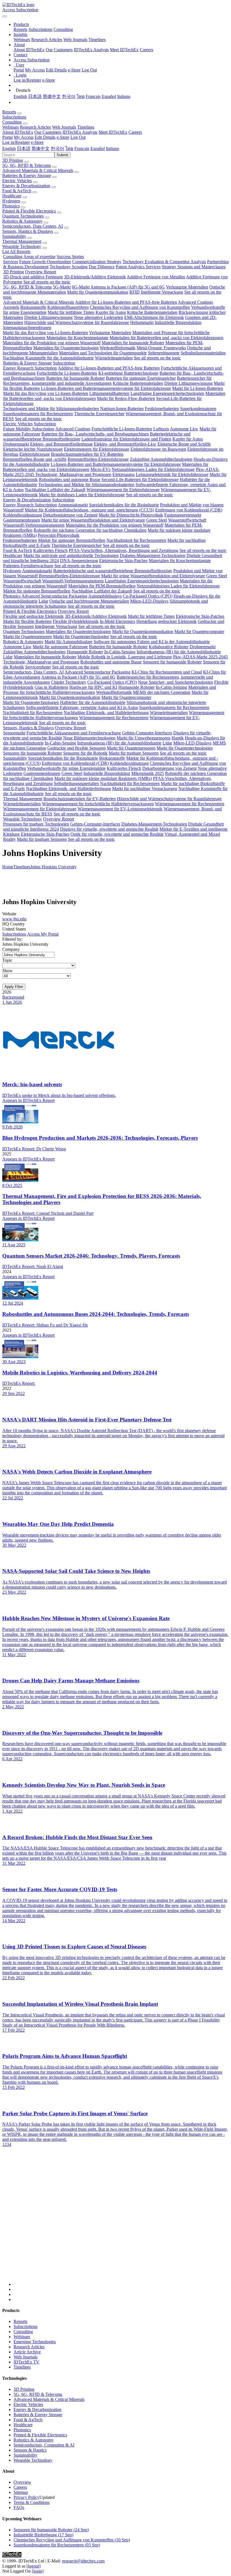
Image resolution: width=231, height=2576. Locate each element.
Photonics (11, 206)
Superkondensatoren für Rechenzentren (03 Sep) (57, 2545)
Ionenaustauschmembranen (27, 327)
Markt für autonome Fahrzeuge (60, 647)
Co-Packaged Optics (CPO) (148, 596)
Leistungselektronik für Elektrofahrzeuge (172, 474)
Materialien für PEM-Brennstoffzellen (102, 586)
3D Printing (13, 160)
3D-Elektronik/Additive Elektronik (95, 277)
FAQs (19, 2507)
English (20, 96)
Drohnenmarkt (16, 444)
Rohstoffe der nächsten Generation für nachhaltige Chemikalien (90, 530)
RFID (135, 292)
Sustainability (14, 236)
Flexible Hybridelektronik (76, 621)
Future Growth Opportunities (45, 262)
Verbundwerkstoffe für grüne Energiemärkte (66, 768)
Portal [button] (7, 137)
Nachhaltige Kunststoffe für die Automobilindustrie (48, 358)
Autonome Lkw (184, 429)
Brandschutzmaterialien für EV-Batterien (87, 454)
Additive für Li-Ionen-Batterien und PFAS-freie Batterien (126, 302)
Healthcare (12, 196)
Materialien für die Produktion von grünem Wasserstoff (52, 343)
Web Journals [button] (64, 127)
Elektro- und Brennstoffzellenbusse (61, 444)
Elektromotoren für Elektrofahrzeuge (97, 449)
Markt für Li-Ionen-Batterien (198, 388)
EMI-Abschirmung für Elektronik (154, 317)
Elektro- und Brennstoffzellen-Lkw (125, 444)
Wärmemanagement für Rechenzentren (114, 718)
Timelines (97, 40)
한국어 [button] (57, 148)
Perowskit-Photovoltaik (59, 535)
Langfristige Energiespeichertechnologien (167, 393)
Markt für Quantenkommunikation (98, 292)
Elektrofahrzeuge (35, 454)
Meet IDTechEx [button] (113, 132)
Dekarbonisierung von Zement (70, 515)
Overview (22, 2482)
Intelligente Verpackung (162, 292)
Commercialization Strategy (97, 262)
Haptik (178, 738)
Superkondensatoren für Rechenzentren (38, 414)
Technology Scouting (69, 267)
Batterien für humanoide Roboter (75, 378)
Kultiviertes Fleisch (50, 550)
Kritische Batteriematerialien (152, 312)
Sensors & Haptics (30, 2450)
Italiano (124, 96)
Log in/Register (27, 80)
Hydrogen (11, 201)
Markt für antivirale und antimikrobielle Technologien (71, 555)
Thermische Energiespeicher (99, 414)
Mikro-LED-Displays (149, 601)
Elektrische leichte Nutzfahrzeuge (33, 449)
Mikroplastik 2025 (148, 773)
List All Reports (16, 251)
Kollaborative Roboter (169, 647)
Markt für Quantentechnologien (81, 637)
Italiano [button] (113, 148)
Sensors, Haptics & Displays (28, 231)
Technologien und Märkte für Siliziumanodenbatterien (51, 409)
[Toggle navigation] (5, 16)
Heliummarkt (142, 322)
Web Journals (75, 40)
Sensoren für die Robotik (85, 753)
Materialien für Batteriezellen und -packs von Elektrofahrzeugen (166, 338)
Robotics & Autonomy (22, 221)
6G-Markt (81, 287)
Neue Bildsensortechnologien (89, 738)
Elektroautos (124, 474)
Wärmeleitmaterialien (114, 358)
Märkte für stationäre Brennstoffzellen (72, 540)
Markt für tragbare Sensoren (134, 753)
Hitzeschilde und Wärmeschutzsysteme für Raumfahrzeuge (77, 322)
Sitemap (21, 2492)
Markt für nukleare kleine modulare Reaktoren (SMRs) (103, 778)
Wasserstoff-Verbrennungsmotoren (34, 525)
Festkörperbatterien (162, 409)
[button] (21, 24)
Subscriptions (40, 29)
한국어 (69, 96)
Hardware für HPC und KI (93, 687)
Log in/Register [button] (16, 142)
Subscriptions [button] (14, 117)
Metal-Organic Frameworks (161, 348)
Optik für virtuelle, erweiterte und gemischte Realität (117, 834)
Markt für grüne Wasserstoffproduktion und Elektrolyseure (93, 520)
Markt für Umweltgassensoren (144, 738)
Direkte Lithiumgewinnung (48, 317)
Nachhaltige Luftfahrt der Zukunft (55, 490)
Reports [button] (9, 112)
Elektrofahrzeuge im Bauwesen (158, 449)
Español (109, 96)
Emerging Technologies (35, 2342)
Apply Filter (14, 987)
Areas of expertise (39, 257)
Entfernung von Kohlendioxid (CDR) (189, 510)
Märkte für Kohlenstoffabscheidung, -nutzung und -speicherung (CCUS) (89, 510)
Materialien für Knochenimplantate (77, 338)
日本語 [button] (24, 148)
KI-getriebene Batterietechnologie (128, 373)
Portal (19, 70)
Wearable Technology (22, 246)
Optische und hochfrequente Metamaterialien (89, 601)
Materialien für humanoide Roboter (133, 343)
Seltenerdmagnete (164, 353)
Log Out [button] (78, 137)
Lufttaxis (161, 429)
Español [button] (98, 148)
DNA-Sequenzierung (79, 561)
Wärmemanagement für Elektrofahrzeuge (123, 490)
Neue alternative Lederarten (98, 317)
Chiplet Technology (69, 682)
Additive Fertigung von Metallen (156, 277)
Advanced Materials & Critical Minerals (38, 170)
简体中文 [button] (41, 148)
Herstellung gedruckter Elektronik (166, 621)
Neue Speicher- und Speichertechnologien (176, 682)
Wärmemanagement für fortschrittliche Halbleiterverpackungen (98, 804)
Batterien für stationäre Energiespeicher (141, 378)
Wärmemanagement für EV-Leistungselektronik (120, 809)
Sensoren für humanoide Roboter (172, 662)
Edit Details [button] (45, 137)
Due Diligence (102, 267)
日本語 (35, 96)
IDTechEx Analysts (91, 50)
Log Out (89, 70)
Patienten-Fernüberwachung (28, 566)
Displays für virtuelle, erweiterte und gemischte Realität (109, 829)
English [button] (9, 148)
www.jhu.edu (14, 919)
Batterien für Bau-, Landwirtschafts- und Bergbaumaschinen (95, 434)
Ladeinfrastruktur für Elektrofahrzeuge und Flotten (126, 439)
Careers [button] (135, 132)
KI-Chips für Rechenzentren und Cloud (167, 672)
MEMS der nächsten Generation (162, 692)
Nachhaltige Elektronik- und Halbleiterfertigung (106, 713)
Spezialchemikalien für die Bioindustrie (124, 505)
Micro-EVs (100, 469)
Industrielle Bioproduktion (178, 322)
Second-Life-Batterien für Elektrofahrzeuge (140, 479)
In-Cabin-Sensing (120, 652)
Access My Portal (43, 934)
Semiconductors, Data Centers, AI (33, 226)
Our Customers (59, 50)
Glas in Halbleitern (51, 687)
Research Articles (47, 40)
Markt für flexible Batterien (27, 621)
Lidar (43, 601)
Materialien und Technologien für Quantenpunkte (103, 353)
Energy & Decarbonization (26, 186)
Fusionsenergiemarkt (183, 515)
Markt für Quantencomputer (199, 631)
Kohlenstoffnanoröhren (68, 307)
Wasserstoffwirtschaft (187, 520)
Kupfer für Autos (111, 312)
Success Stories (70, 257)
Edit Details (56, 70)
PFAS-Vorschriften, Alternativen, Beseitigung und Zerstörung (124, 550)
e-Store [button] (63, 137)
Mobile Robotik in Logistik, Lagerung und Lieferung (125, 657)
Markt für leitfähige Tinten (71, 312)
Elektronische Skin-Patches (123, 561)
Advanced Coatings (195, 302)
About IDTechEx (29, 50)
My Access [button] (24, 137)
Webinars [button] (11, 127)
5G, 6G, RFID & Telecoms (27, 165)
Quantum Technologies (23, 216)
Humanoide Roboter (85, 652)
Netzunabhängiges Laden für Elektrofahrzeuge (153, 469)
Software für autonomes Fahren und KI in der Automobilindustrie (152, 642)
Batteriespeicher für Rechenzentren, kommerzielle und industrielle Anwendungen (107, 381)
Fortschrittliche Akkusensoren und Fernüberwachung (74, 733)
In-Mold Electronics (117, 621)
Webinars (22, 40)
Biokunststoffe (33, 307)
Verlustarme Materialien (187, 287)
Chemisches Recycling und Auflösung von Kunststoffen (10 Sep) (72, 2540)
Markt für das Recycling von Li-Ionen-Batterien (45, 333)
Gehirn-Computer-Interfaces (147, 733)
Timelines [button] (86, 127)
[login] (38, 2571)
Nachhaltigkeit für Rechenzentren (136, 540)
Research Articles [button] (35, 127)
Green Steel (157, 520)
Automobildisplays (105, 596)
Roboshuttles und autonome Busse (70, 479)
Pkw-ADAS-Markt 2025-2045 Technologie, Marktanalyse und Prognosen (111, 472)
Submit (62, 155)
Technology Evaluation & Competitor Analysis (164, 262)
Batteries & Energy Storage (27, 175)
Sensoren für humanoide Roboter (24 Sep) (51, 2530)
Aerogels (11, 307)
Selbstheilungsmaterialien (203, 353)
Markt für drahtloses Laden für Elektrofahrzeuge (82, 495)
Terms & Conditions (32, 2502)
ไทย (81, 96)
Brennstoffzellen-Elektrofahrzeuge (98, 459)
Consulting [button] (12, 122)
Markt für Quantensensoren (27, 637)
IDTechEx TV (26, 2362)
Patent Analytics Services (138, 267)
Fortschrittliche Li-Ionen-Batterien (67, 373)
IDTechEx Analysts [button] (80, 132)
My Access (35, 70)
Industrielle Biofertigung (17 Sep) (43, 2535)
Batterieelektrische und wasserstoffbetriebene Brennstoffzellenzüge (113, 571)
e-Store (74, 70)
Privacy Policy (26, 2497)
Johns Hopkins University (54, 867)
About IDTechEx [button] (18, 132)
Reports (20, 29)
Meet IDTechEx (124, 50)
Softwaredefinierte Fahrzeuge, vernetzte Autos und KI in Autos (82, 707)
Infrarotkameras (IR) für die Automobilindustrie (179, 652)
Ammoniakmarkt (73, 505)
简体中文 (52, 96)
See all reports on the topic (47, 282)
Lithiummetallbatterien (109, 393)
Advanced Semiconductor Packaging (54, 596)
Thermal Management (22, 241)
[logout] (34, 2566)
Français (93, 96)
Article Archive (27, 2352)
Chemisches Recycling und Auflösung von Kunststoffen (140, 307)
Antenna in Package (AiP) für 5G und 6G (128, 287)
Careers (146, 50)
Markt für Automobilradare (68, 642)
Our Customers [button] (48, 132)
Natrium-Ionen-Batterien (122, 409)
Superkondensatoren (198, 409)
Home (8, 867)
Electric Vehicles (17, 181)
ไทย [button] (69, 148)
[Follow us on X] (121, 2222)
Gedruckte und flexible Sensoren (76, 748)
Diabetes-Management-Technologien (153, 555)
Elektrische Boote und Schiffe (184, 444)
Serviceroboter (38, 667)
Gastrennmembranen (22, 520)
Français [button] (82, 148)
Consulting (63, 29)
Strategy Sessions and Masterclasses (194, 267)
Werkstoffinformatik (118, 348)
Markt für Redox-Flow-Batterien (126, 398)
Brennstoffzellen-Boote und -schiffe (35, 459)
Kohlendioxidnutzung (23, 515)
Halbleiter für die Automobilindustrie (93, 702)
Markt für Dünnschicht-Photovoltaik (131, 515)
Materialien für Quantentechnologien (66, 348)
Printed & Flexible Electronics (29, 211)
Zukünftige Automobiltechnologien (161, 459)
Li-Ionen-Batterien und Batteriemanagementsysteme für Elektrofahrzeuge (106, 388)
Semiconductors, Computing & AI (44, 2445)
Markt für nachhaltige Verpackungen (145, 789)
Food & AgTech (17, 191)
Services (11, 262)
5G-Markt (62, 287)
